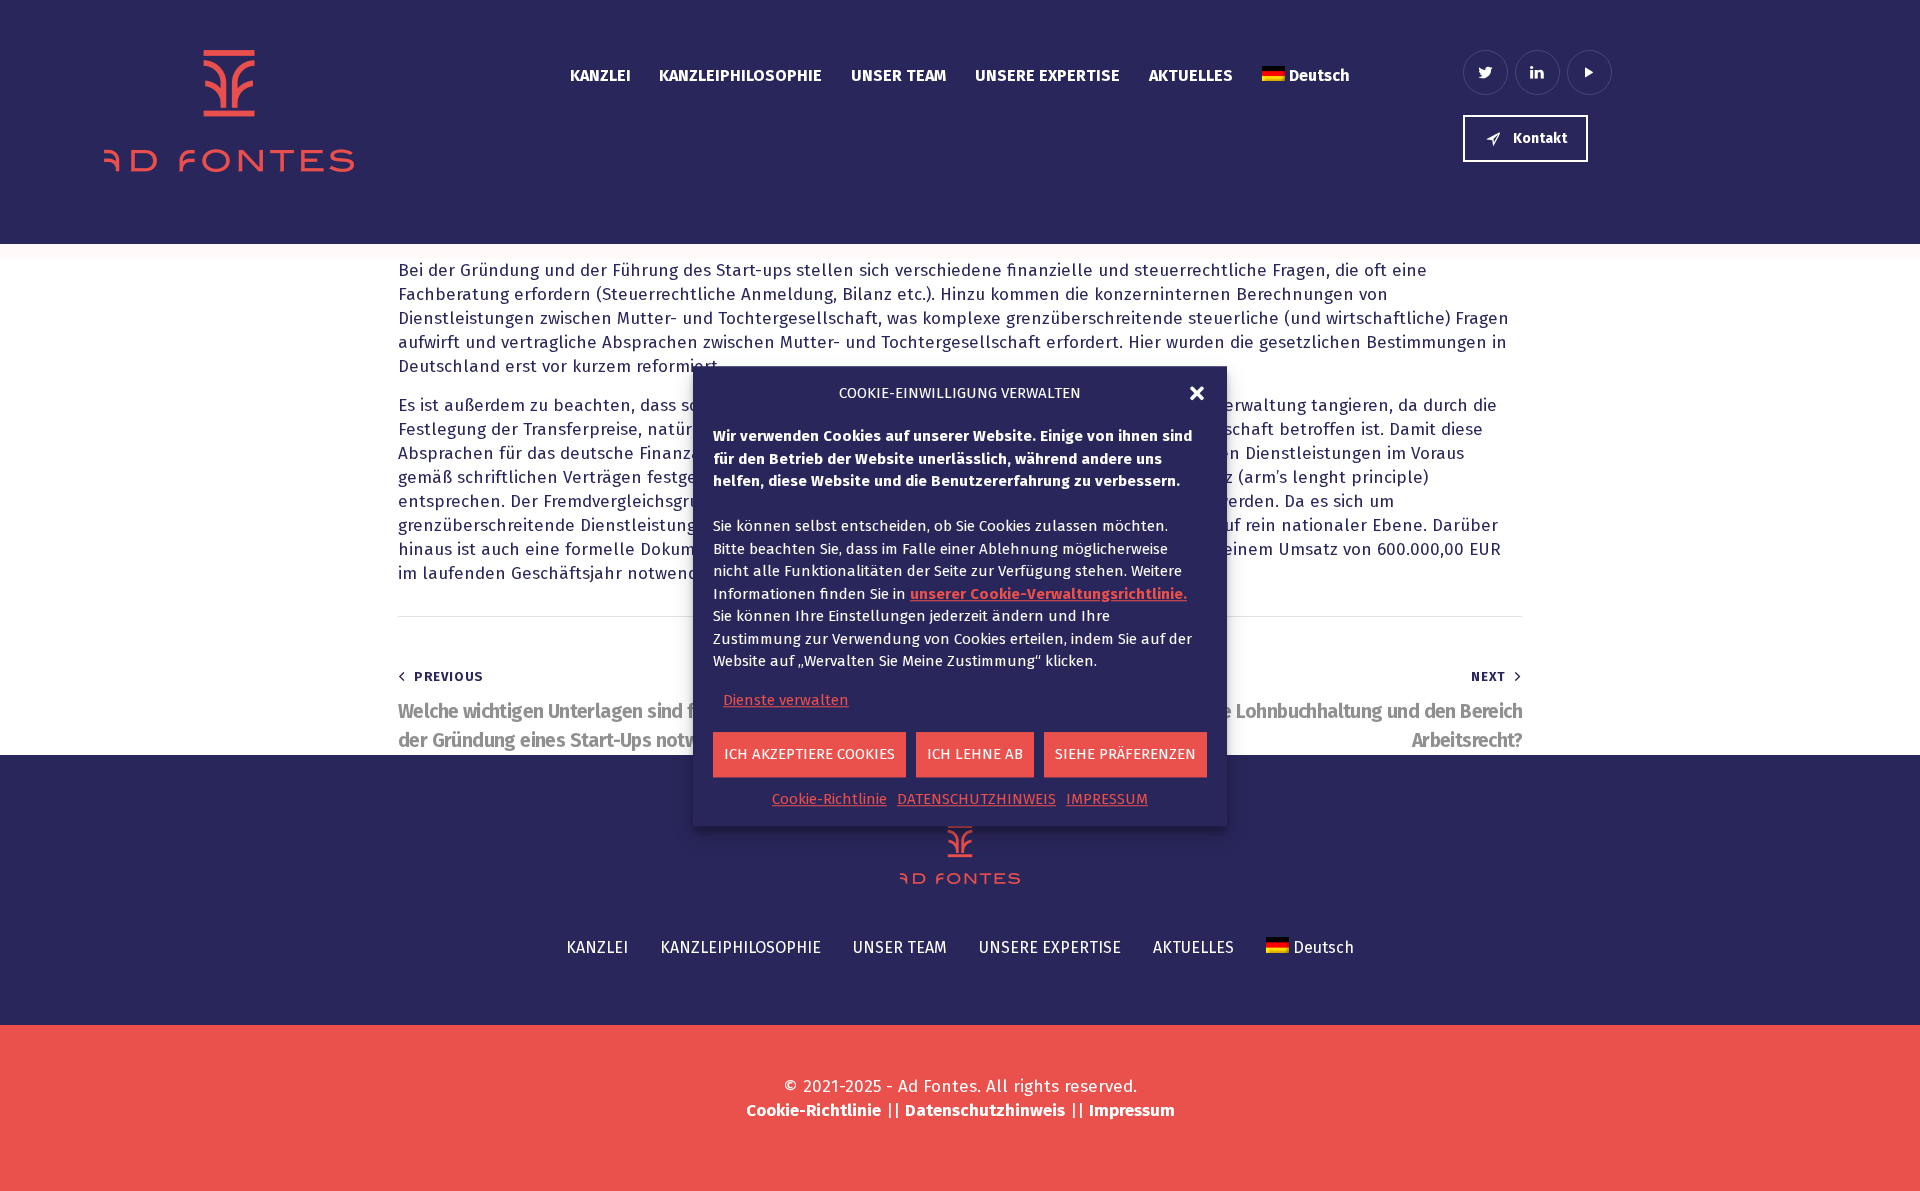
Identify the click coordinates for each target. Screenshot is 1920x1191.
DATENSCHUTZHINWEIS (976, 798)
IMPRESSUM (1107, 798)
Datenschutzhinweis (985, 1110)
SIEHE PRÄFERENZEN (1125, 754)
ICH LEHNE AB (975, 754)
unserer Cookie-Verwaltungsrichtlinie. (1048, 593)
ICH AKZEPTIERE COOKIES (809, 754)
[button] (1197, 393)
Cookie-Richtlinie (829, 798)
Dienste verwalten (786, 699)
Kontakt (1540, 138)
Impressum (1132, 1110)
